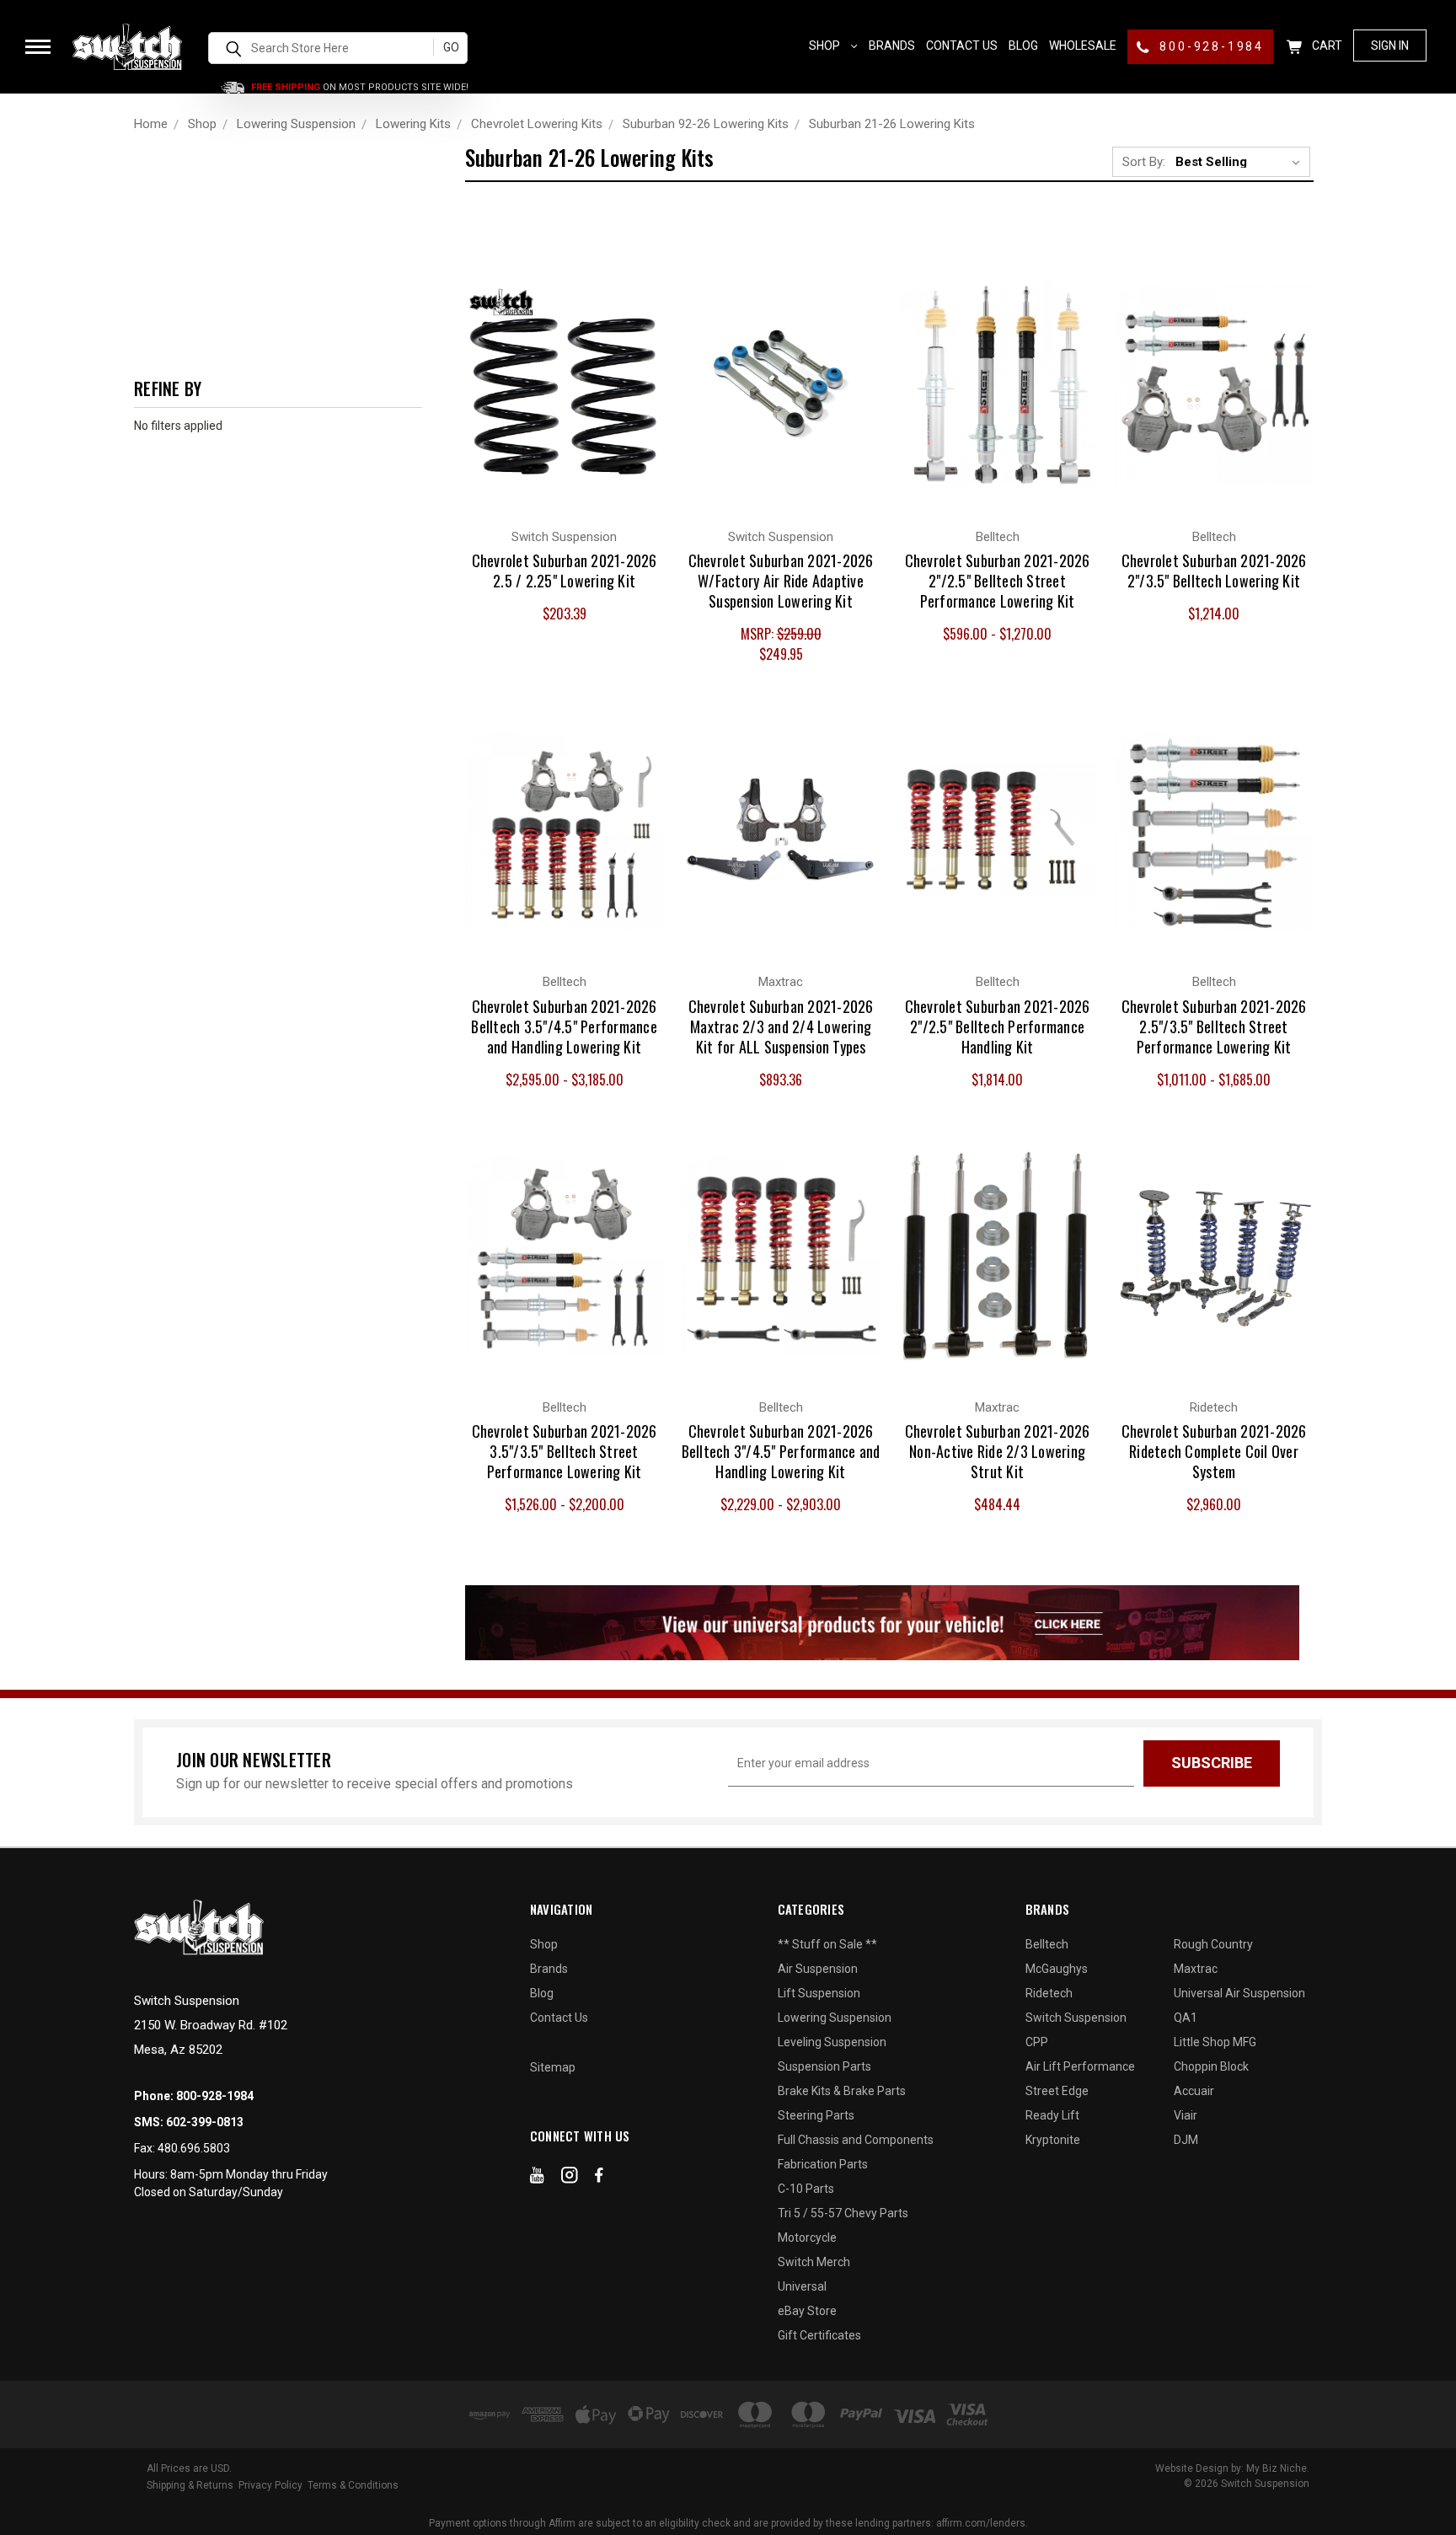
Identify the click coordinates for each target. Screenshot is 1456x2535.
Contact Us (962, 46)
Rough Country (1213, 1944)
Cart (1326, 46)
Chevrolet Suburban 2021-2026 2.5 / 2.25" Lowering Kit (565, 571)
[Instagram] (570, 2179)
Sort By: (1144, 162)
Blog (1023, 46)
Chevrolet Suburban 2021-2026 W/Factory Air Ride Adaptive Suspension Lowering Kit (781, 581)
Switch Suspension (1076, 2018)
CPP (1037, 2042)
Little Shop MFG (1215, 2042)
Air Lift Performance (1080, 2066)
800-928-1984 (1210, 46)
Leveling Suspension (832, 2042)
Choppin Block (1211, 2066)
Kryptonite (1053, 2140)
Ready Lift (1052, 2115)
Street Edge (1057, 2091)
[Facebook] (599, 2179)
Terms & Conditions (353, 2485)
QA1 (1186, 2018)
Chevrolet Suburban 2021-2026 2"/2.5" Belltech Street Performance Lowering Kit (998, 581)
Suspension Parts (824, 2066)
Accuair (1194, 2091)
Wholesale (1083, 46)
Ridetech (1049, 1993)
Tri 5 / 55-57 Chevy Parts (843, 2213)
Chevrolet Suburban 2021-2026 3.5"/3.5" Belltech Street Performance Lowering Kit (565, 1451)
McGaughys (1057, 1969)
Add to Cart (564, 401)
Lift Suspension (819, 1993)
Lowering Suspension (835, 2018)
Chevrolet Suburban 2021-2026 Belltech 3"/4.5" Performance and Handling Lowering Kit (781, 1451)
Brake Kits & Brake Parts (842, 2091)
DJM (1186, 2140)
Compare (555, 367)
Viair (1186, 2115)
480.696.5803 (194, 2148)
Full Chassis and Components (856, 2140)
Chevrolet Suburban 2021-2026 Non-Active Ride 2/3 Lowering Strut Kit (998, 1451)
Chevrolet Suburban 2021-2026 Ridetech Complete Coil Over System (1214, 1451)
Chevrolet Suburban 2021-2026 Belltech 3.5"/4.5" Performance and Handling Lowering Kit (564, 1026)
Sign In (1390, 46)
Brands (892, 46)
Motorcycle (807, 2238)
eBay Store (807, 2311)
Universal (802, 2286)
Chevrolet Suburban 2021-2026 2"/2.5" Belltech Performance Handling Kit (998, 1026)
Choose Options (998, 401)
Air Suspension (818, 1969)
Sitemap (553, 2067)
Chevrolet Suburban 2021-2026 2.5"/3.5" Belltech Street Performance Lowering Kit (1214, 1026)
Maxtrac (1196, 1969)
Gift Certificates (819, 2335)
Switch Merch (814, 2262)
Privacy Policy (270, 2485)
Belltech (1047, 1944)
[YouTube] (537, 2179)
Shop (826, 46)
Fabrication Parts (823, 2164)
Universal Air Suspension (1239, 1993)
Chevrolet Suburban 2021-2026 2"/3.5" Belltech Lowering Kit (1214, 571)
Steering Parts (816, 2115)
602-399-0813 (205, 2122)
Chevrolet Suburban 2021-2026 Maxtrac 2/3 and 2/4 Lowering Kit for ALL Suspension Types (781, 1026)
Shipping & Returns (190, 2485)
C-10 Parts (806, 2189)
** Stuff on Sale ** (827, 1944)
